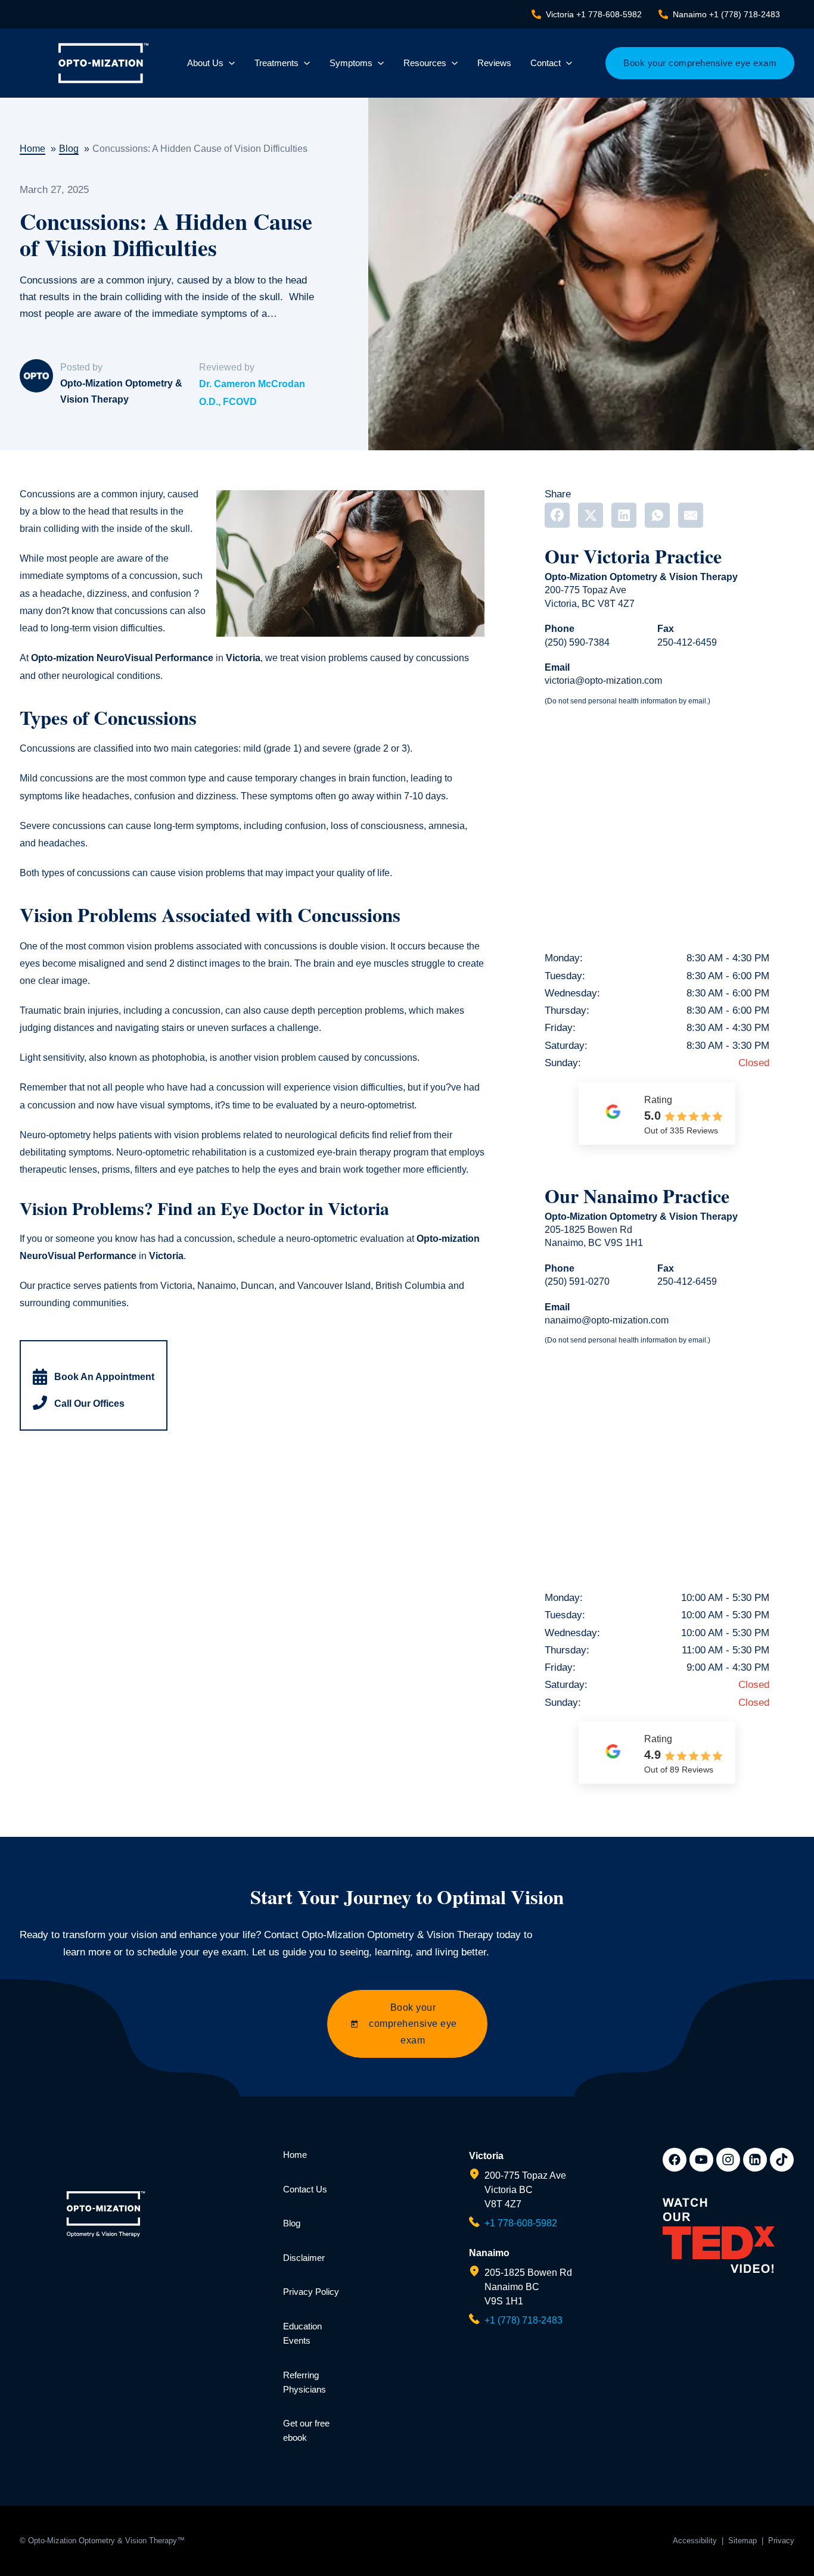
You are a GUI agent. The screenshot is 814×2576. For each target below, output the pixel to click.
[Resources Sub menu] (455, 63)
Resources (425, 63)
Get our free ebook (306, 2430)
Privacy (781, 2541)
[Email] (691, 515)
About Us (205, 63)
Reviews (494, 63)
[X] (591, 515)
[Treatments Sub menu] (307, 63)
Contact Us (305, 2189)
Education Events (302, 2333)
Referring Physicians (305, 2382)
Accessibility (695, 2541)
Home (295, 2155)
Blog (292, 2223)
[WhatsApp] (657, 515)
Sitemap (742, 2541)
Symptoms (351, 63)
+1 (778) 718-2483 (523, 2320)
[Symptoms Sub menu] (381, 63)
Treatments (276, 63)
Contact (546, 63)
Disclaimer (304, 2258)
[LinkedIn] (624, 515)
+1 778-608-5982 (521, 2223)
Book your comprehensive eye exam (700, 63)
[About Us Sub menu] (232, 63)
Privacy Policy (311, 2292)
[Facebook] (557, 515)
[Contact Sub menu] (569, 63)
